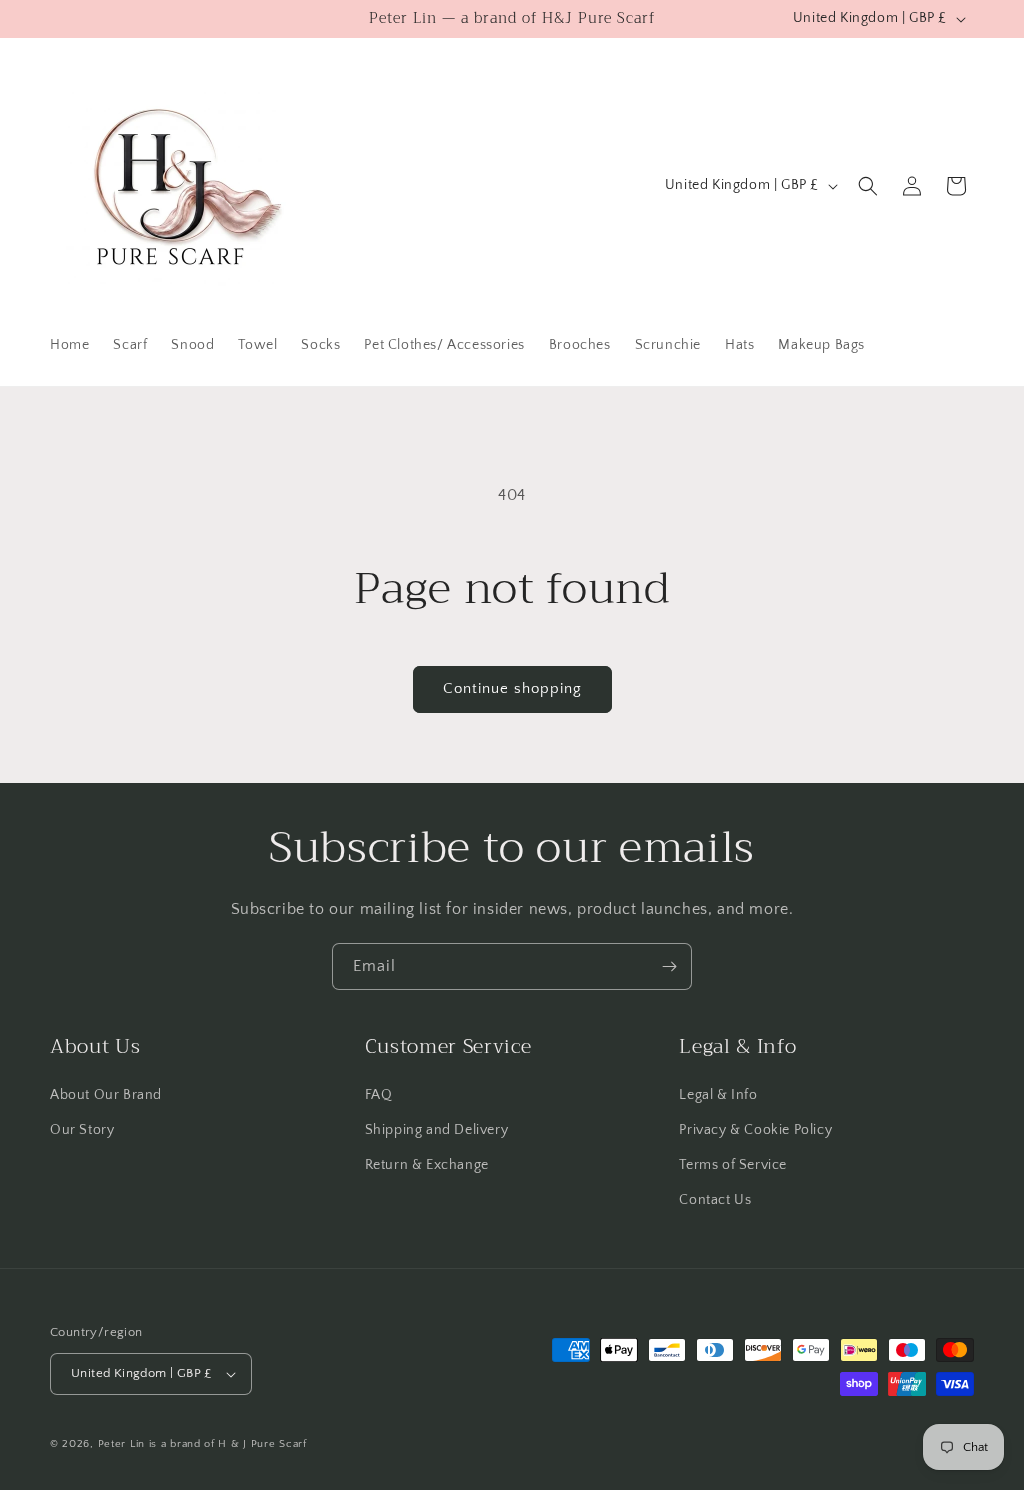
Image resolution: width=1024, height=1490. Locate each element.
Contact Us (715, 1200)
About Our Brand (106, 1095)
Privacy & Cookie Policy (755, 1130)
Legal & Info (718, 1095)
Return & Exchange (427, 1165)
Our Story (82, 1130)
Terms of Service (733, 1165)
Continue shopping (512, 688)
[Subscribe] (669, 966)
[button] (868, 186)
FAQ (379, 1095)
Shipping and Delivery (437, 1130)
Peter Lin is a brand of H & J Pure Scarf (202, 1444)
